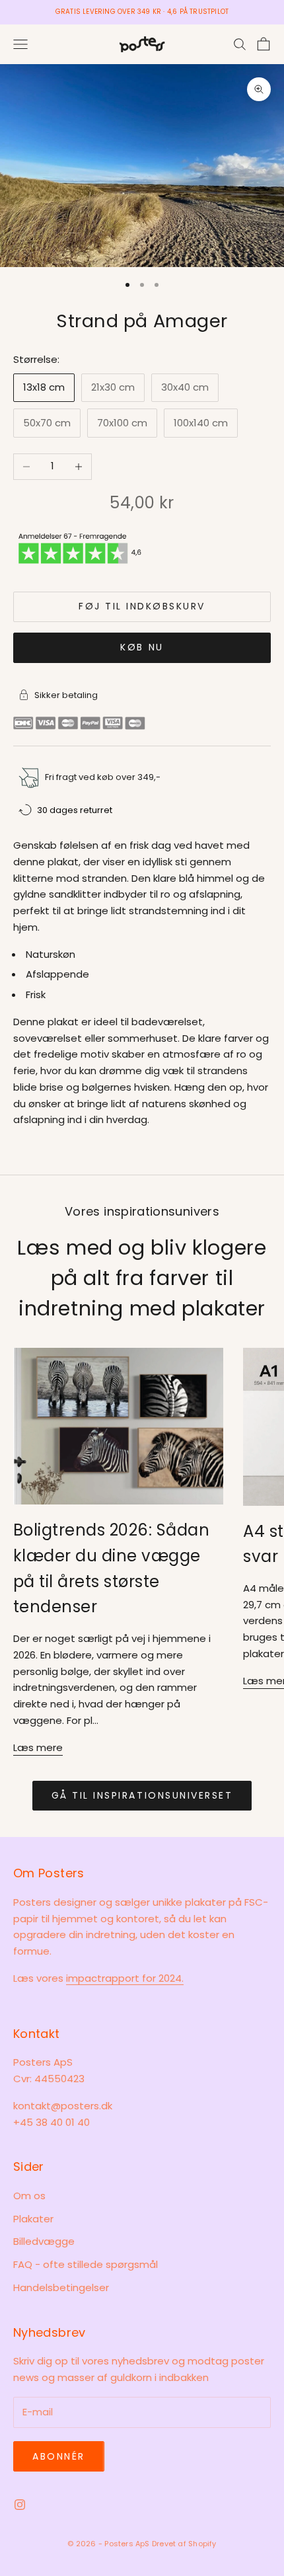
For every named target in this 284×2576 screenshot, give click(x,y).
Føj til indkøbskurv (142, 606)
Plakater (33, 2219)
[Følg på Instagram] (20, 2505)
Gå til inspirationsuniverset (142, 1795)
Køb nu (142, 647)
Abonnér (59, 2456)
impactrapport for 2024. (125, 1978)
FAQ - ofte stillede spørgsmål (86, 2264)
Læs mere (38, 1747)
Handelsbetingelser (61, 2287)
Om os (29, 2196)
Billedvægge (44, 2241)
